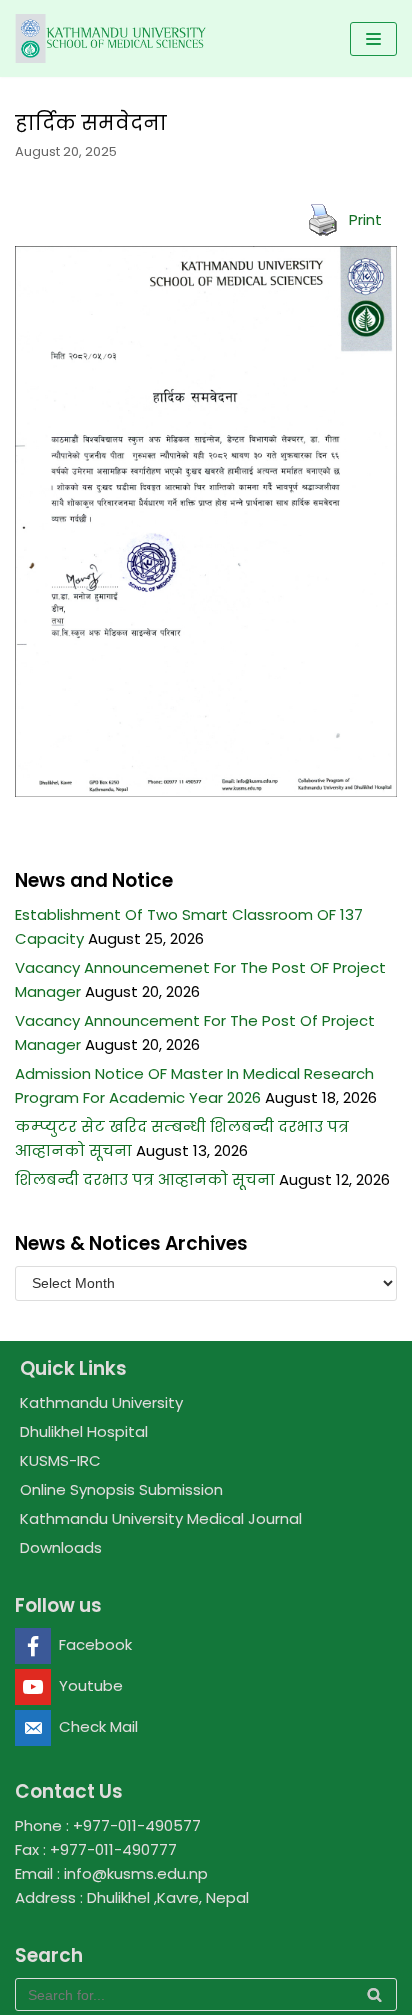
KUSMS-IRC (60, 1460)
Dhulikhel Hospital (84, 1431)
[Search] (374, 1994)
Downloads (61, 1547)
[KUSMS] (113, 38)
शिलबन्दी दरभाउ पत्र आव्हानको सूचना (145, 1179)
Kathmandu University (101, 1402)
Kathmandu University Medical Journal (161, 1518)
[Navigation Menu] (373, 39)
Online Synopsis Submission (121, 1489)
